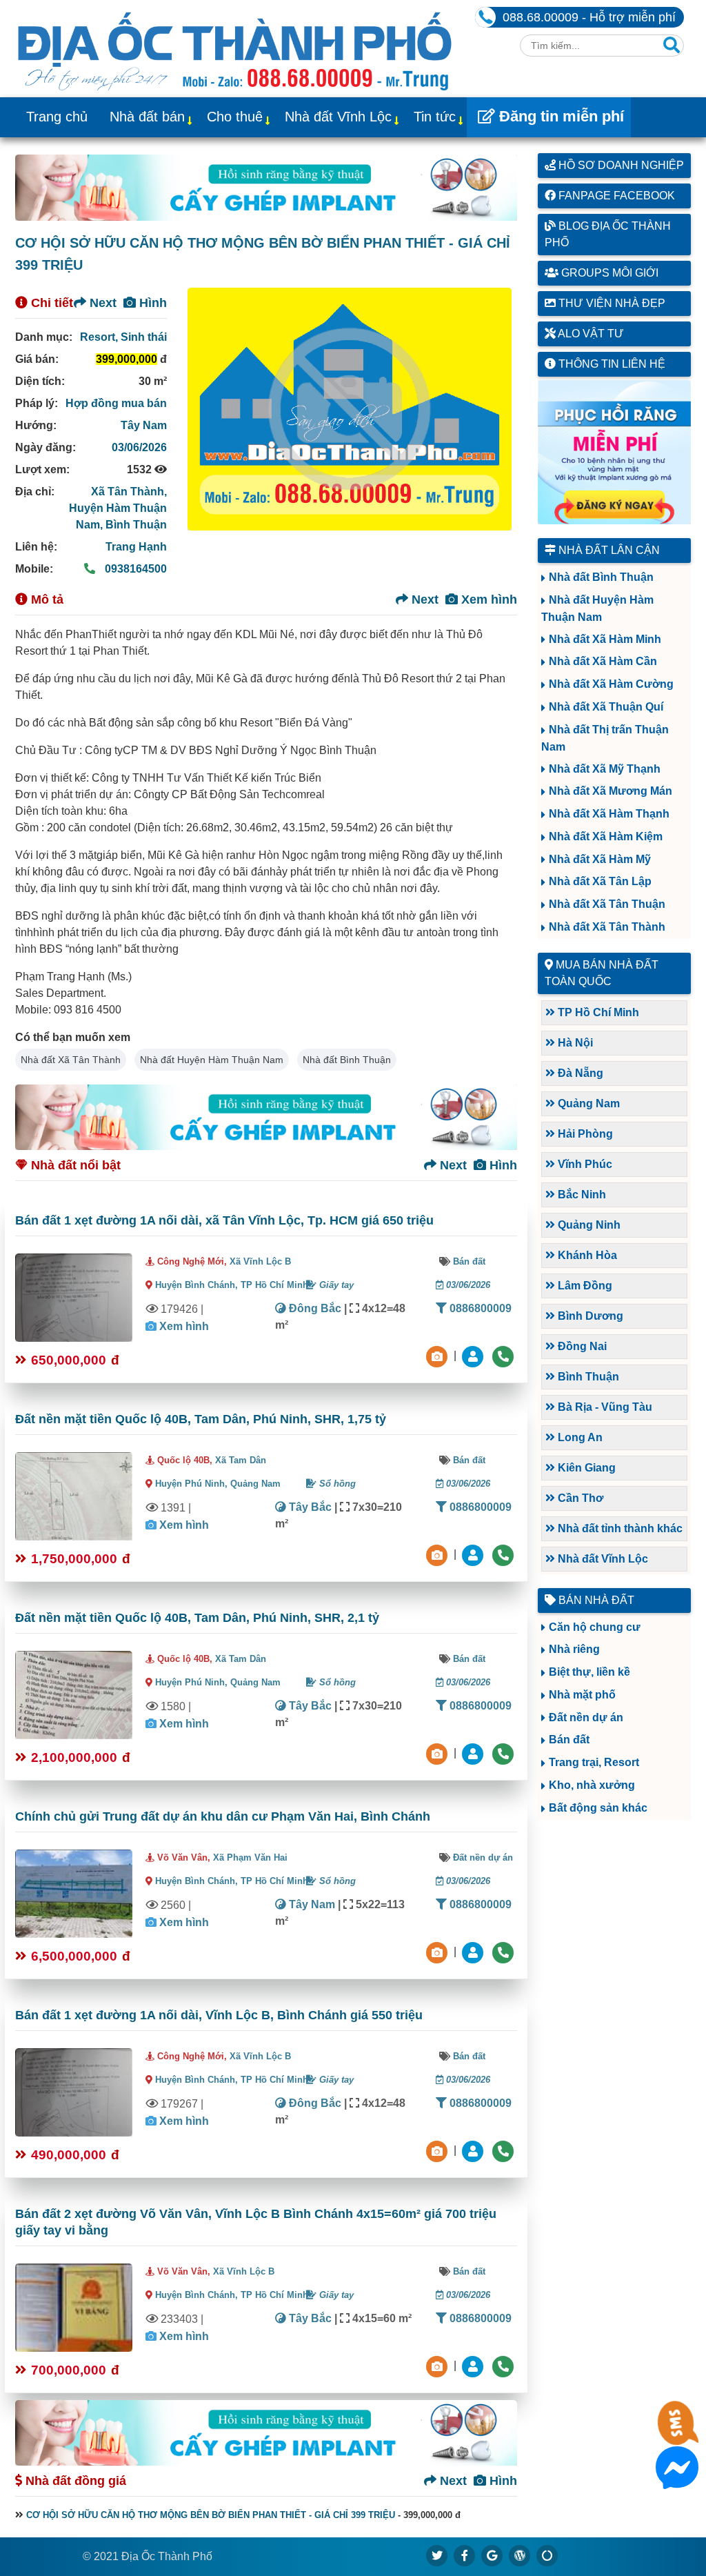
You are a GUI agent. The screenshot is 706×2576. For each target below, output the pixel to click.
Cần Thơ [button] (579, 1498)
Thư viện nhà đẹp (611, 303)
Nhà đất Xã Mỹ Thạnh (605, 769)
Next (101, 303)
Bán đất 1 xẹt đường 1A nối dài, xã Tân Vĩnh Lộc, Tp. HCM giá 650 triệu (224, 1220)
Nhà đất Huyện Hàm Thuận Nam (212, 1060)
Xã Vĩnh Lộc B (260, 1261)
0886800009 (479, 1308)
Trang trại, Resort (594, 1762)
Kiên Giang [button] (585, 1468)
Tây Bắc (309, 1507)
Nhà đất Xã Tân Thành (71, 1060)
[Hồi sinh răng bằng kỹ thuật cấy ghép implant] (266, 187)
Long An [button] (579, 1437)
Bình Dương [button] (589, 1316)
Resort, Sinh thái (123, 337)
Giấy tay (335, 1285)
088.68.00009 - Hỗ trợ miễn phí (589, 17)
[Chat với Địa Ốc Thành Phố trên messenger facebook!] (677, 2480)
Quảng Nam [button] (587, 1103)
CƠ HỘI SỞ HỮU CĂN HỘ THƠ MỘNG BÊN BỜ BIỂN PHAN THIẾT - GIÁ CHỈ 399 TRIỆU (211, 2515)
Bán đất (469, 1261)
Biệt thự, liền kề (589, 1672)
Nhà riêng (574, 1649)
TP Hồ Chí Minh (274, 1285)
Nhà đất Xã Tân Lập (600, 881)
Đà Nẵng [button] (579, 1073)
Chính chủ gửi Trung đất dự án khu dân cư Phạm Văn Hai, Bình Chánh (223, 1816)
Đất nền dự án (483, 1857)
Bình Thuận (136, 525)
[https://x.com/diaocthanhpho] (437, 2555)
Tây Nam (144, 425)
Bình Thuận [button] (587, 1377)
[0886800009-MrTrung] (474, 1951)
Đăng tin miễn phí (559, 116)
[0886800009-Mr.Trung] (474, 1355)
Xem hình (487, 600)
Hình (151, 303)
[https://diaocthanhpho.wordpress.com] (520, 2555)
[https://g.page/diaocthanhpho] (492, 2555)
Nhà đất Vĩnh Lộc (338, 117)
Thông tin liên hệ (611, 364)
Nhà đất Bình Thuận (347, 1060)
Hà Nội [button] (574, 1043)
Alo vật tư (590, 334)
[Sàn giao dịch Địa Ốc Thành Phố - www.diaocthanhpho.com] (235, 49)
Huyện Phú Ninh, (193, 1484)
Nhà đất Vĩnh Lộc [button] (602, 1559)
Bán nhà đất (595, 1600)
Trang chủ (57, 117)
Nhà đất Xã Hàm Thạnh (609, 814)
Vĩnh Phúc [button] (584, 1164)
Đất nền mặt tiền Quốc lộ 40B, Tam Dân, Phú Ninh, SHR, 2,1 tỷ (197, 1618)
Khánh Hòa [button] (586, 1255)
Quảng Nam (255, 1484)
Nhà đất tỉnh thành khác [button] (619, 1528)
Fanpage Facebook (615, 196)
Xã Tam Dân (241, 1460)
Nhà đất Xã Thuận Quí (606, 707)
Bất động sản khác (598, 1808)
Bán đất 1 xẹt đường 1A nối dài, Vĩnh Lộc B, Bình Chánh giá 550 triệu (219, 2015)
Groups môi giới (608, 273)
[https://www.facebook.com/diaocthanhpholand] (465, 2555)
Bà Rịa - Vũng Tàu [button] (604, 1407)
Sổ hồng (336, 1484)
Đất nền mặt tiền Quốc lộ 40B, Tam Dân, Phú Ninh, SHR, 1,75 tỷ (201, 1419)
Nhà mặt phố (582, 1695)
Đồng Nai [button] (581, 1346)
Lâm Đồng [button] (584, 1286)
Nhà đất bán (147, 117)
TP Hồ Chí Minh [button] (597, 1012)
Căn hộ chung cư (595, 1627)
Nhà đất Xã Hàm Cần (603, 661)
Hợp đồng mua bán (116, 403)
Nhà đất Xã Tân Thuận (607, 904)
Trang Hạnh (136, 547)
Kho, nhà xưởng (592, 1785)
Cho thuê (235, 117)
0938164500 (134, 569)
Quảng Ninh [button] (588, 1225)
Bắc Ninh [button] (581, 1195)
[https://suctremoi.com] (547, 2555)
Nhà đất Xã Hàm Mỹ (600, 859)
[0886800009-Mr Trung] (474, 2365)
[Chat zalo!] (677, 2436)
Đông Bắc (314, 1308)
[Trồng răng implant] (615, 452)
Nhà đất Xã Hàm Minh (605, 639)
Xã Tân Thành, (129, 492)
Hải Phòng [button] (584, 1134)
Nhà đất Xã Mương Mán (611, 791)
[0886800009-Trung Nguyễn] (474, 1554)
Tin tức (435, 117)
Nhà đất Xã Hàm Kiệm (606, 836)
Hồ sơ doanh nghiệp (620, 165)
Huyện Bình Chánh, (198, 1285)
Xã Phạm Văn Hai (250, 1857)
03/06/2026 (139, 447)
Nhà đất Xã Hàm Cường (611, 684)
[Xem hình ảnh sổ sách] (438, 1355)
